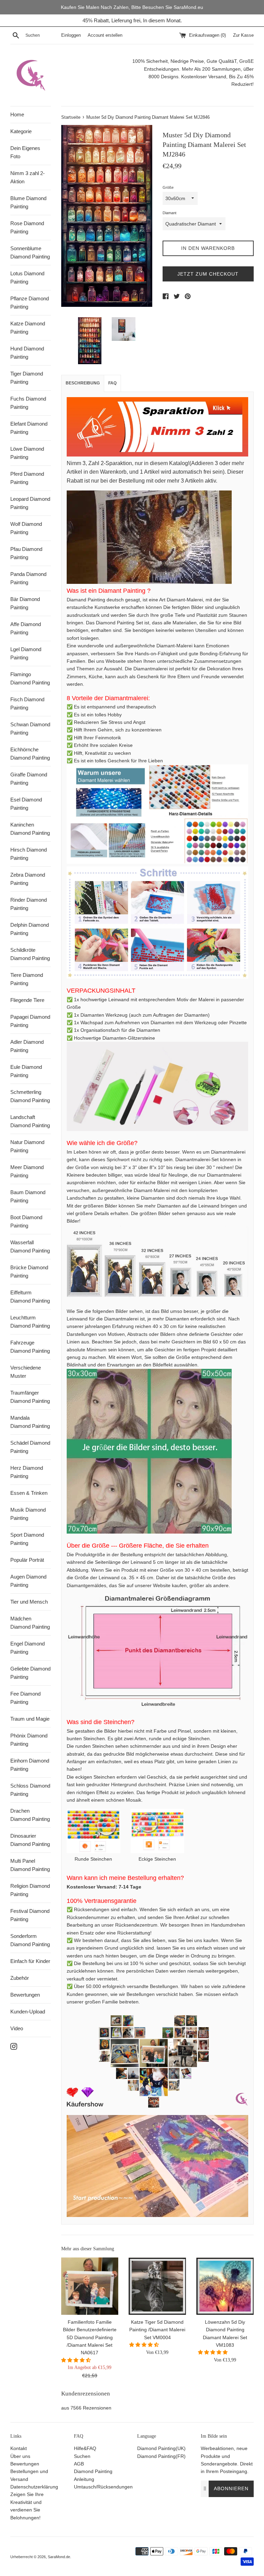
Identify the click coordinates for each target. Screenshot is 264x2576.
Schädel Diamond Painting (30, 1447)
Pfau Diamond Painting (26, 553)
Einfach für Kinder (30, 1961)
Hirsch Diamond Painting (29, 854)
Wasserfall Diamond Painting (30, 1246)
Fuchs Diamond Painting (28, 403)
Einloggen (71, 35)
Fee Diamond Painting (25, 1698)
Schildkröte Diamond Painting (30, 954)
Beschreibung (83, 383)
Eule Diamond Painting (26, 1071)
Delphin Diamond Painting (30, 929)
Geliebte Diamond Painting (30, 1673)
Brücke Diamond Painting (29, 1272)
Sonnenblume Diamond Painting (30, 252)
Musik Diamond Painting (28, 1514)
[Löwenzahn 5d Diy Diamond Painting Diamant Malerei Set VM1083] (225, 2286)
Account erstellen (105, 35)
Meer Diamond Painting (27, 1171)
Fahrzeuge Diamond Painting (30, 1347)
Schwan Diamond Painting (30, 729)
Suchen (82, 2456)
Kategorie (21, 131)
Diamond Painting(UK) (161, 2448)
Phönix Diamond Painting (29, 1740)
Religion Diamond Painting (30, 1890)
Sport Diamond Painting (27, 1539)
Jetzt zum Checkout (208, 274)
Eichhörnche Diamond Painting (30, 754)
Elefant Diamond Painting (29, 428)
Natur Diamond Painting (27, 1146)
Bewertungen (25, 1995)
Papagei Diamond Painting (30, 1021)
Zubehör (20, 1978)
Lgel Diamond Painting (26, 653)
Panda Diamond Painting (28, 578)
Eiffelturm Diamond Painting (30, 1297)
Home (17, 114)
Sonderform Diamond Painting (30, 1940)
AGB (79, 2464)
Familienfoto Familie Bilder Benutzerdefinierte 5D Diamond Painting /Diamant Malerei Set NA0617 (90, 2337)
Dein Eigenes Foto (25, 152)
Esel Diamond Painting (26, 804)
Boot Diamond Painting (26, 1221)
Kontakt (19, 2448)
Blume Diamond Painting (28, 202)
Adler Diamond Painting (27, 1046)
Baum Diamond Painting (28, 1196)
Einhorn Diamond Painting (30, 1765)
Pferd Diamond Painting (27, 478)
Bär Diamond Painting (25, 603)
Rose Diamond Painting (27, 227)
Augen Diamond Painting (28, 1581)
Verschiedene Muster (26, 1372)
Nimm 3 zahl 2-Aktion (27, 177)
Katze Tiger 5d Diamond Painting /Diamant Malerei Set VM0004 (157, 2330)
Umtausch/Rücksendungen (103, 2487)
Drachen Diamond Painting (30, 1815)
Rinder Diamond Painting (29, 904)
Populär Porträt (27, 1560)
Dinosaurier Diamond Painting (30, 1840)
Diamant (169, 213)
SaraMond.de (59, 2557)
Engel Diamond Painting (27, 1648)
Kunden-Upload (28, 2012)
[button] (77, 2360)
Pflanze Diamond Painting (30, 303)
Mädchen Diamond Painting (30, 1623)
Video (17, 2028)
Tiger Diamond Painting (27, 378)
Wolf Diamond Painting (26, 528)
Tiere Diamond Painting (27, 979)
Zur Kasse (243, 35)
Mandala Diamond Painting (30, 1422)
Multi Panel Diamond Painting (30, 1865)
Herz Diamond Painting (27, 1472)
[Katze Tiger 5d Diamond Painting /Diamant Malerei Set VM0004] (157, 2286)
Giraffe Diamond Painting (29, 779)
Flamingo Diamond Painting (30, 678)
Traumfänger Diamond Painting (30, 1397)
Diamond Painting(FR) (161, 2456)
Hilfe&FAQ (85, 2448)
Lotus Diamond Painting (27, 278)
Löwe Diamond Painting (27, 453)
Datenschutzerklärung (34, 2487)
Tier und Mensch (29, 1602)
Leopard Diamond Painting (30, 503)
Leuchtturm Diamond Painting (30, 1322)
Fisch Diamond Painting (27, 703)
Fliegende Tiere (27, 1000)
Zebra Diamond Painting (28, 879)
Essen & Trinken (29, 1493)
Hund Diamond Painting (27, 353)
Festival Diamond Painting (30, 1915)
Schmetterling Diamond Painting (30, 1096)
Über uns (20, 2456)
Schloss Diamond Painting (30, 1790)
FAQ (112, 383)
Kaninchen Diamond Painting (30, 829)
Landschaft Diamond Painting (30, 1121)
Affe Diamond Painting (26, 628)
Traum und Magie (30, 1719)
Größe (168, 187)
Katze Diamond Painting (28, 328)
